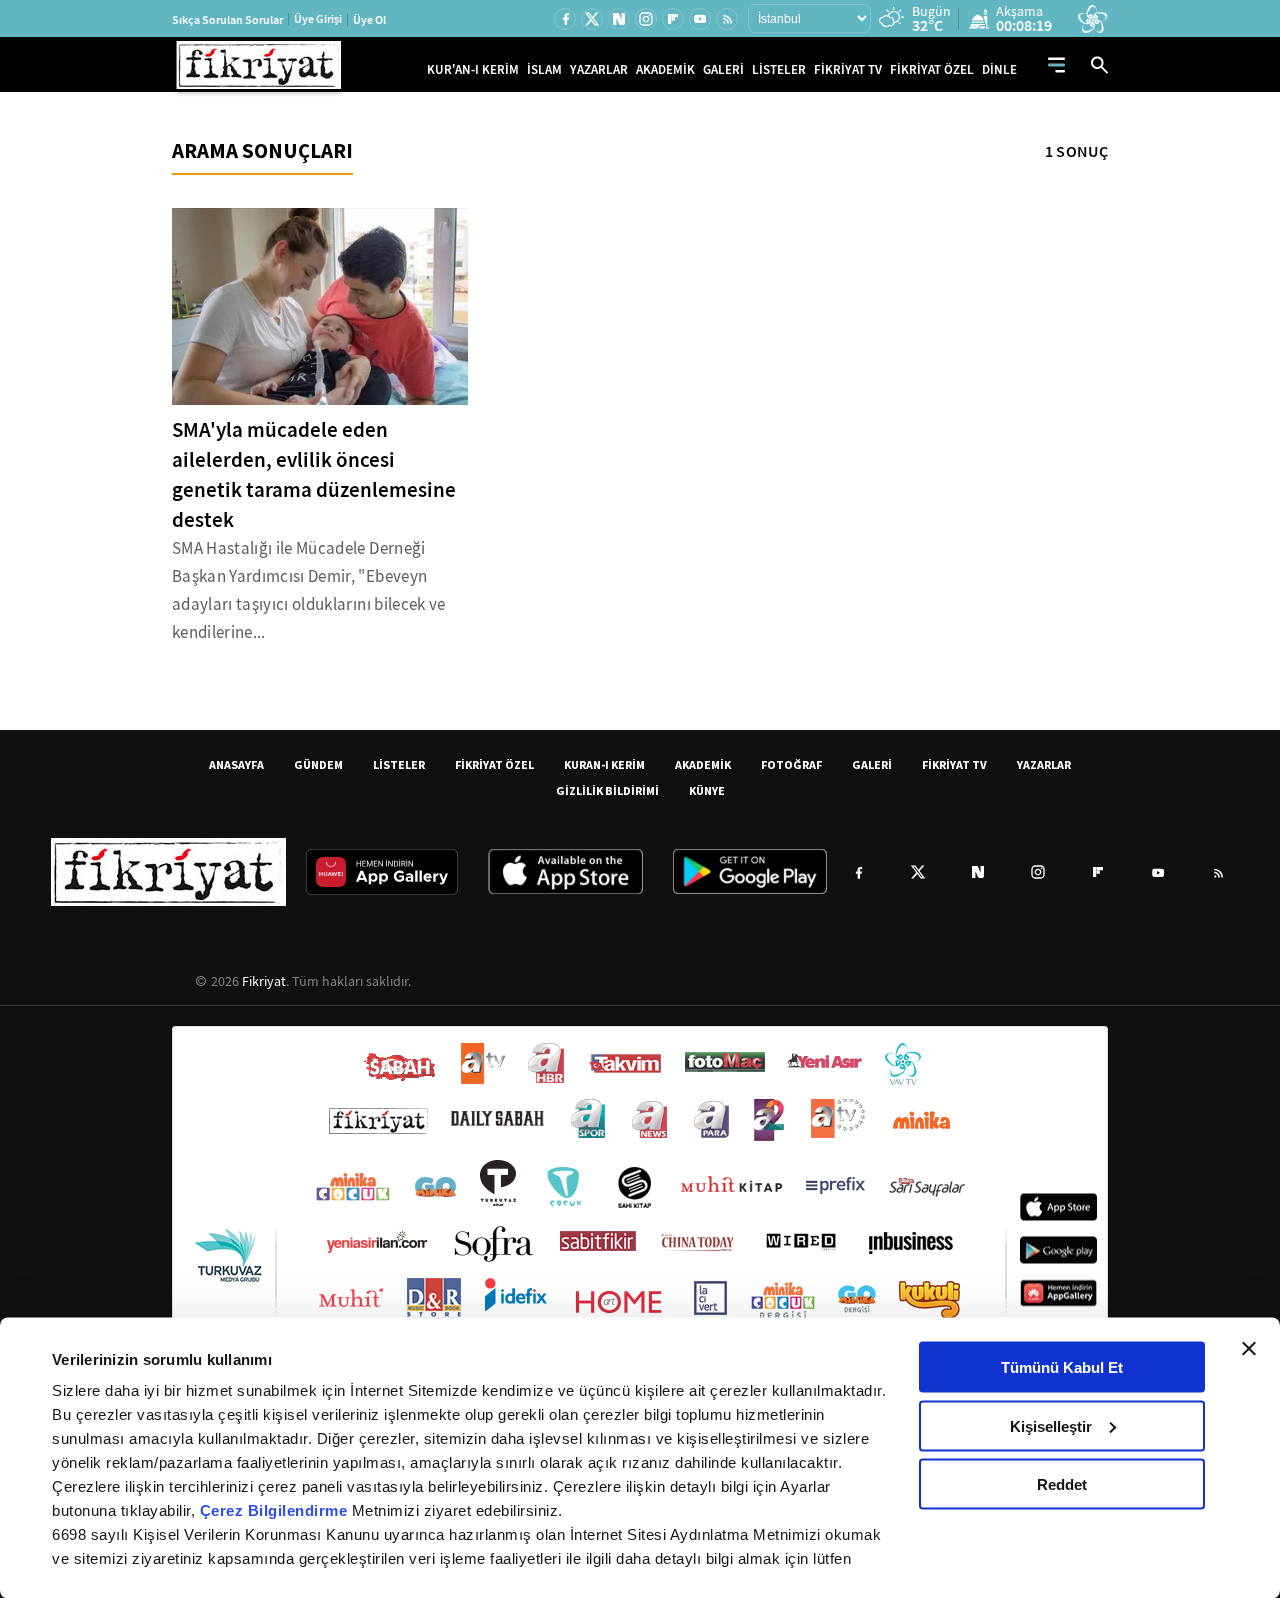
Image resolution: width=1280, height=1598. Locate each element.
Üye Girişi (318, 19)
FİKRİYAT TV (848, 69)
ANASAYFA (236, 764)
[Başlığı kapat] (1249, 1349)
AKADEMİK (665, 69)
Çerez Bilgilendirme (276, 1510)
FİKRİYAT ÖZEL (932, 69)
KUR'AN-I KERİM (473, 69)
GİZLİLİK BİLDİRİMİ (607, 790)
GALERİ (723, 69)
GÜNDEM (318, 764)
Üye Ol (369, 20)
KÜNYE (707, 790)
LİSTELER (779, 69)
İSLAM (544, 69)
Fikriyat (264, 981)
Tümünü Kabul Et (1062, 1367)
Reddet (1062, 1484)
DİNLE (999, 69)
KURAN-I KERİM (604, 764)
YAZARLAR (599, 69)
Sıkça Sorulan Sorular (227, 20)
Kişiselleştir (1051, 1425)
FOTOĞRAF (791, 764)
